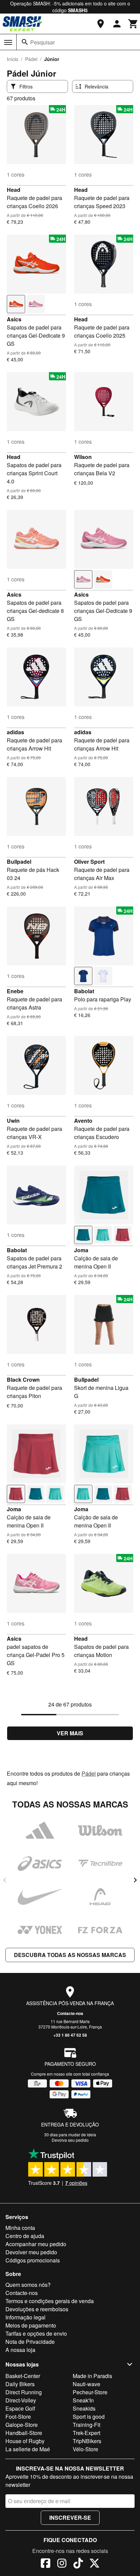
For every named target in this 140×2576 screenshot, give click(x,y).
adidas (15, 732)
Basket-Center (23, 2376)
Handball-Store (24, 2433)
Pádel (31, 59)
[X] (94, 2564)
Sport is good (89, 2417)
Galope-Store (22, 2425)
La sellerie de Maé (28, 2449)
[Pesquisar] (25, 42)
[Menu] (8, 42)
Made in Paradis (92, 2376)
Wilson (83, 457)
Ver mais (70, 1733)
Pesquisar (42, 42)
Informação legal (25, 2317)
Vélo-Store (85, 2449)
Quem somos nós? (28, 2285)
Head (14, 190)
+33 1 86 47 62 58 (70, 2035)
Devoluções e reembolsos (37, 2309)
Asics (14, 319)
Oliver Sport (89, 862)
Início (13, 59)
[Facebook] (46, 2564)
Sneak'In (83, 2400)
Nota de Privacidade (30, 2342)
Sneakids (84, 2408)
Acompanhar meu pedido (36, 2244)
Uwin (13, 1121)
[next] (135, 1880)
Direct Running (24, 2392)
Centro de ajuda (25, 2236)
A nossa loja (20, 2350)
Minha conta (20, 2228)
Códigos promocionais (33, 2260)
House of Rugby (25, 2441)
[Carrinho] (133, 24)
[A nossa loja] (101, 24)
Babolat (84, 991)
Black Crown (23, 1380)
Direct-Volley (21, 2400)
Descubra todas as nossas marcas (70, 1955)
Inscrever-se (70, 2518)
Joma (81, 1250)
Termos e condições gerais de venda (50, 2301)
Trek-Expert (86, 2433)
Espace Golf (20, 2408)
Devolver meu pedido (31, 2252)
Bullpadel (19, 862)
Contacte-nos (70, 2013)
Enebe (15, 991)
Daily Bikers (20, 2384)
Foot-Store (18, 2417)
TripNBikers (87, 2441)
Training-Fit (86, 2425)
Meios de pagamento (31, 2325)
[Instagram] (62, 2564)
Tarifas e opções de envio (36, 2333)
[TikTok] (78, 2564)
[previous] (5, 1880)
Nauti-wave (86, 2384)
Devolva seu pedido (70, 2140)
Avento (83, 1121)
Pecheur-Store (90, 2392)
